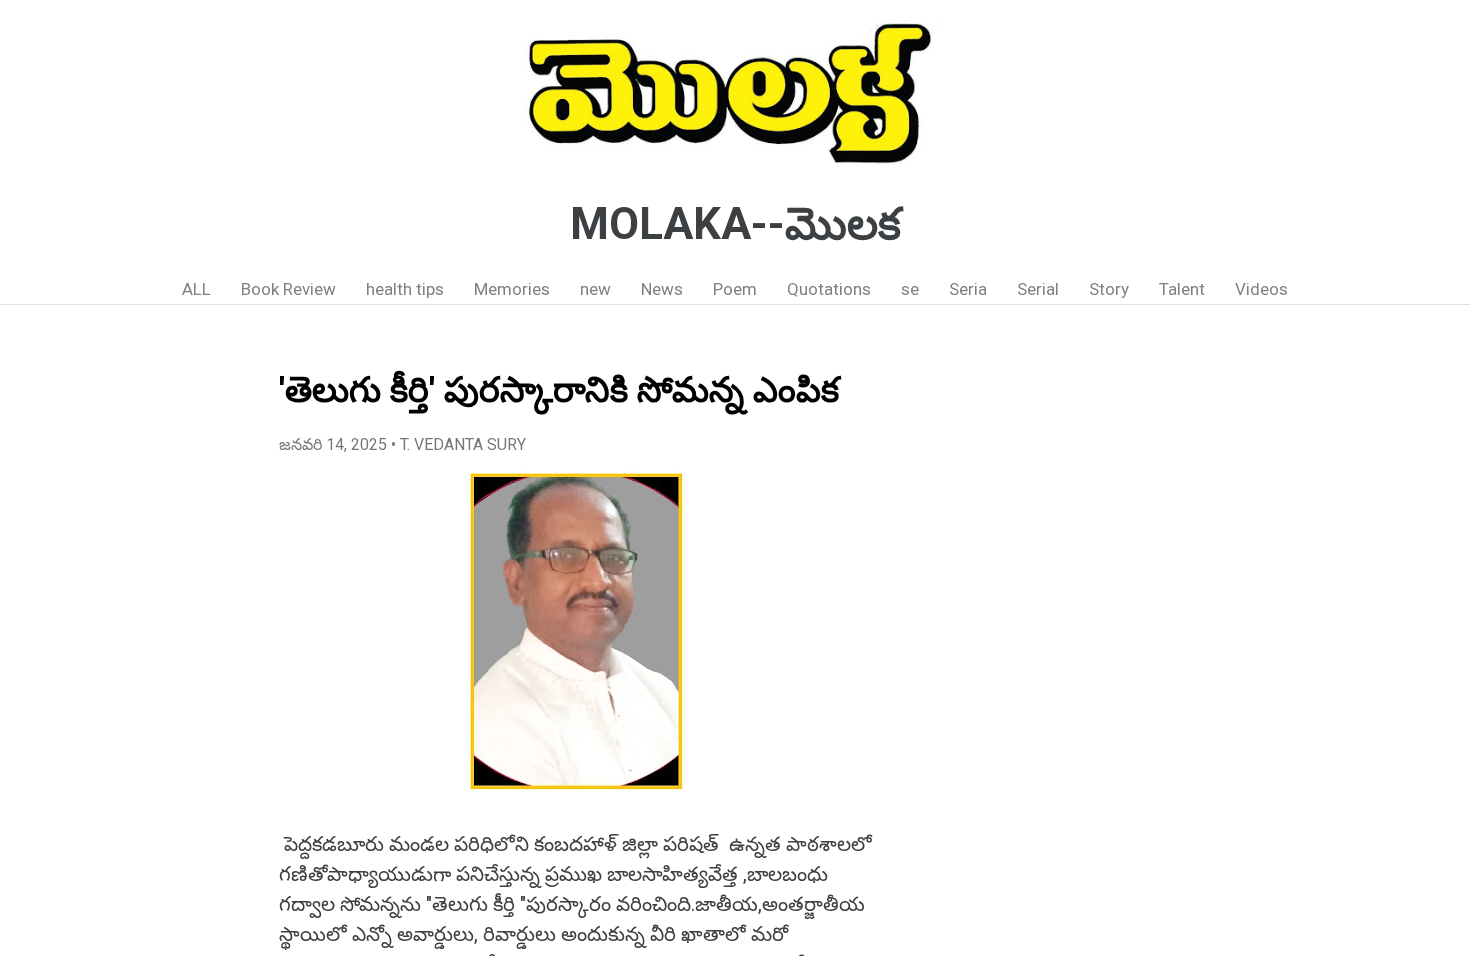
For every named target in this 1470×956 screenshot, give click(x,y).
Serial (1038, 289)
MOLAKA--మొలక (735, 224)
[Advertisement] (1069, 645)
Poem (735, 289)
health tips (405, 289)
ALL (196, 289)
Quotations (829, 289)
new (595, 289)
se (910, 289)
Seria (968, 289)
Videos (1261, 289)
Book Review (288, 289)
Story (1109, 289)
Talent (1182, 289)
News (662, 289)
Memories (512, 289)
